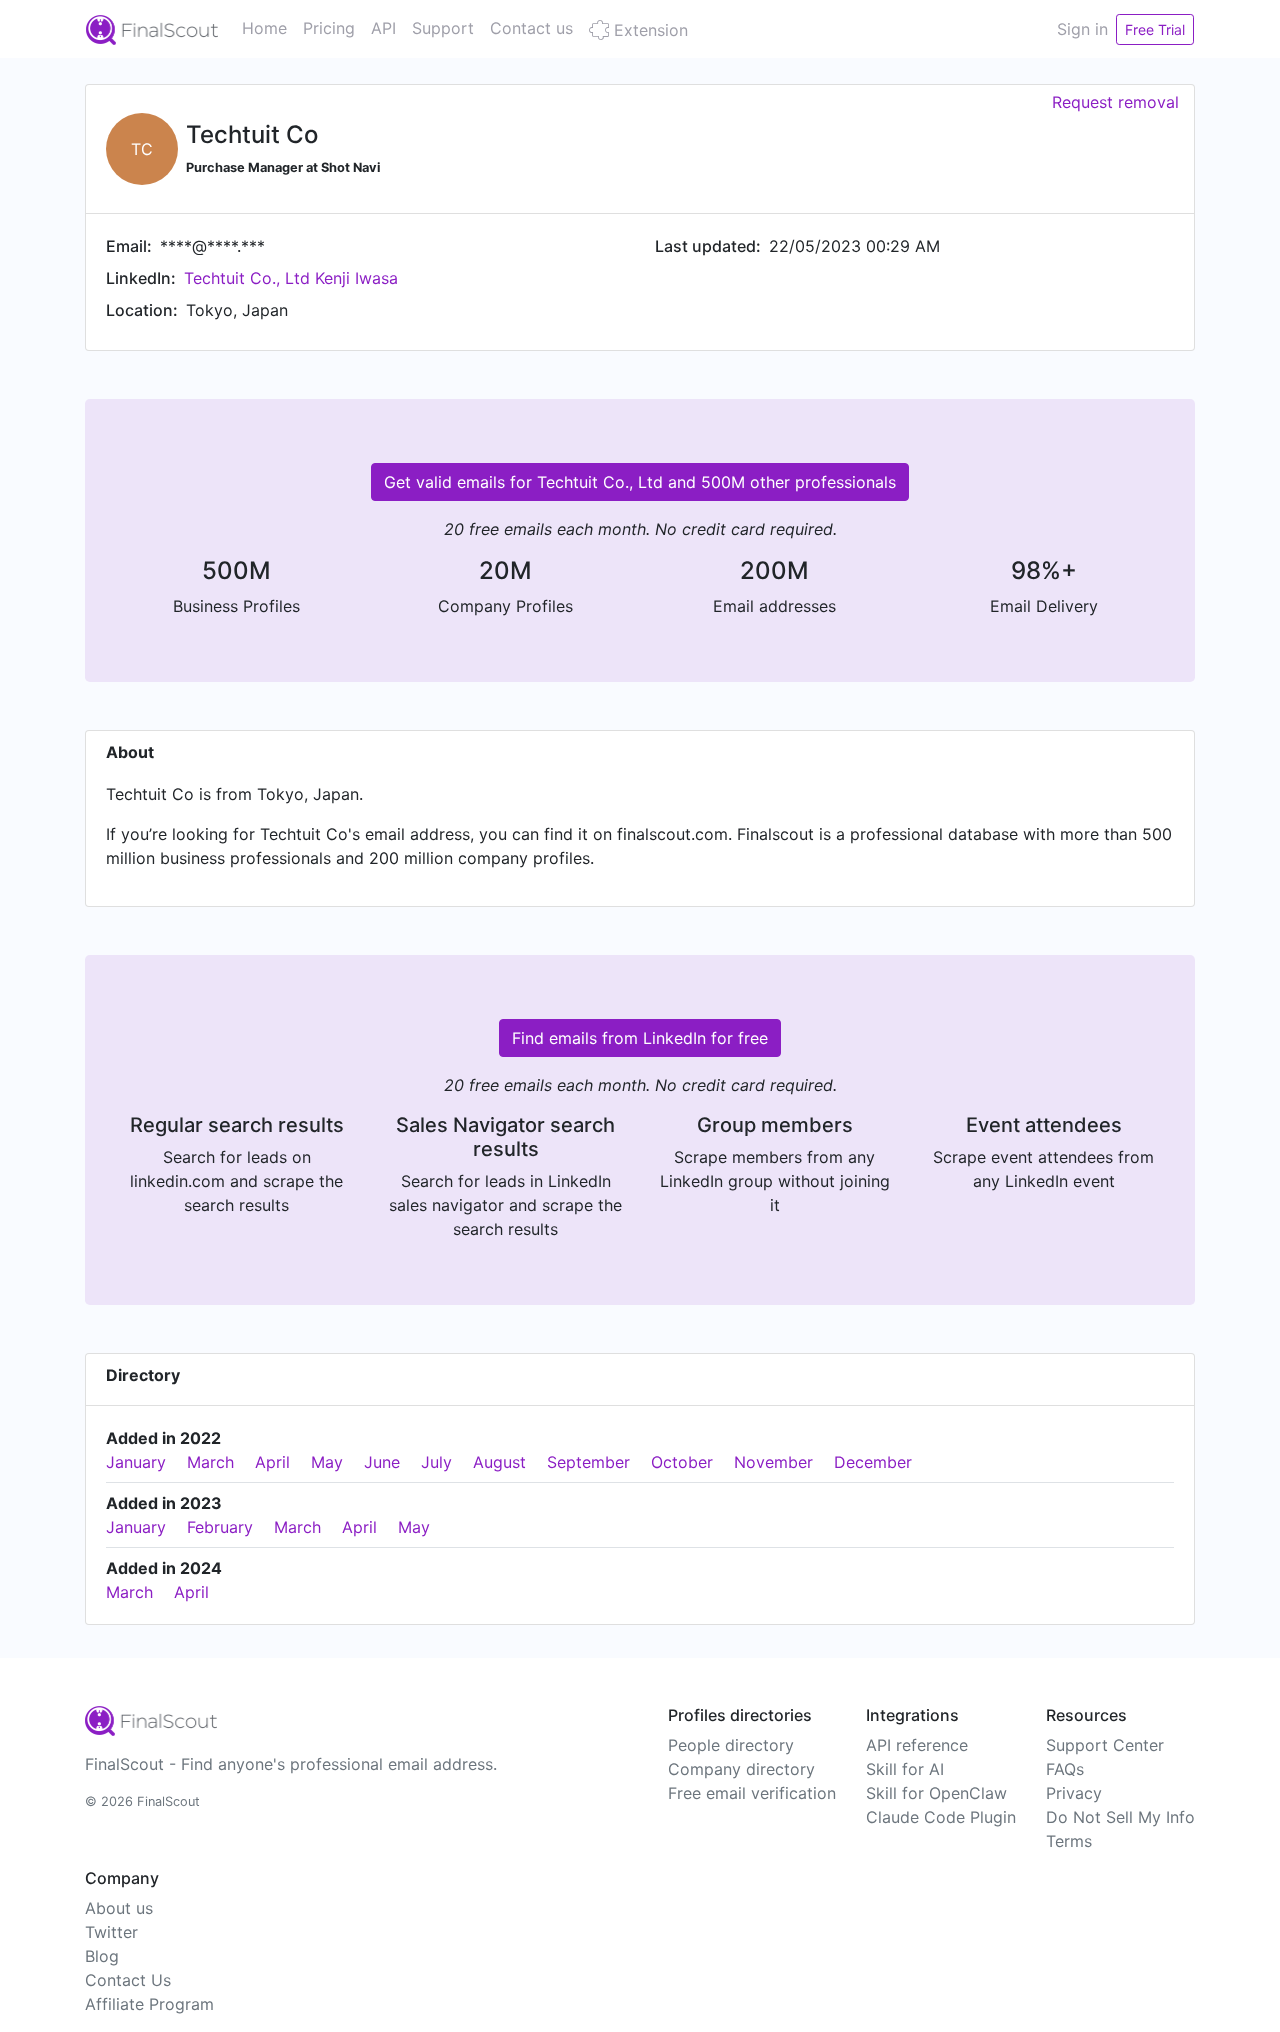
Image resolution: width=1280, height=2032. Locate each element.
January (136, 1462)
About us (119, 1908)
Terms (1069, 1841)
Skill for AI (905, 1769)
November (773, 1462)
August (499, 1462)
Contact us (531, 28)
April (272, 1462)
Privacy (1074, 1793)
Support (443, 28)
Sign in (1082, 29)
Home (264, 28)
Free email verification (752, 1793)
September (588, 1462)
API (383, 28)
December (873, 1462)
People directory (731, 1745)
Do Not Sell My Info (1120, 1817)
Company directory (741, 1769)
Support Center (1105, 1745)
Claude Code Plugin (941, 1817)
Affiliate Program (149, 2004)
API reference (917, 1745)
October (682, 1462)
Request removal (1115, 102)
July (436, 1462)
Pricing (329, 28)
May (327, 1462)
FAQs (1065, 1769)
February (220, 1527)
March (210, 1462)
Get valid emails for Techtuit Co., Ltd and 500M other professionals (640, 482)
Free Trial (1155, 29)
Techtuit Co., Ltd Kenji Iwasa (291, 278)
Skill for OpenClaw (936, 1793)
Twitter (111, 1932)
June (382, 1462)
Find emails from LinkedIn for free (640, 1038)
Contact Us (128, 1980)
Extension (648, 30)
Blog (102, 1956)
